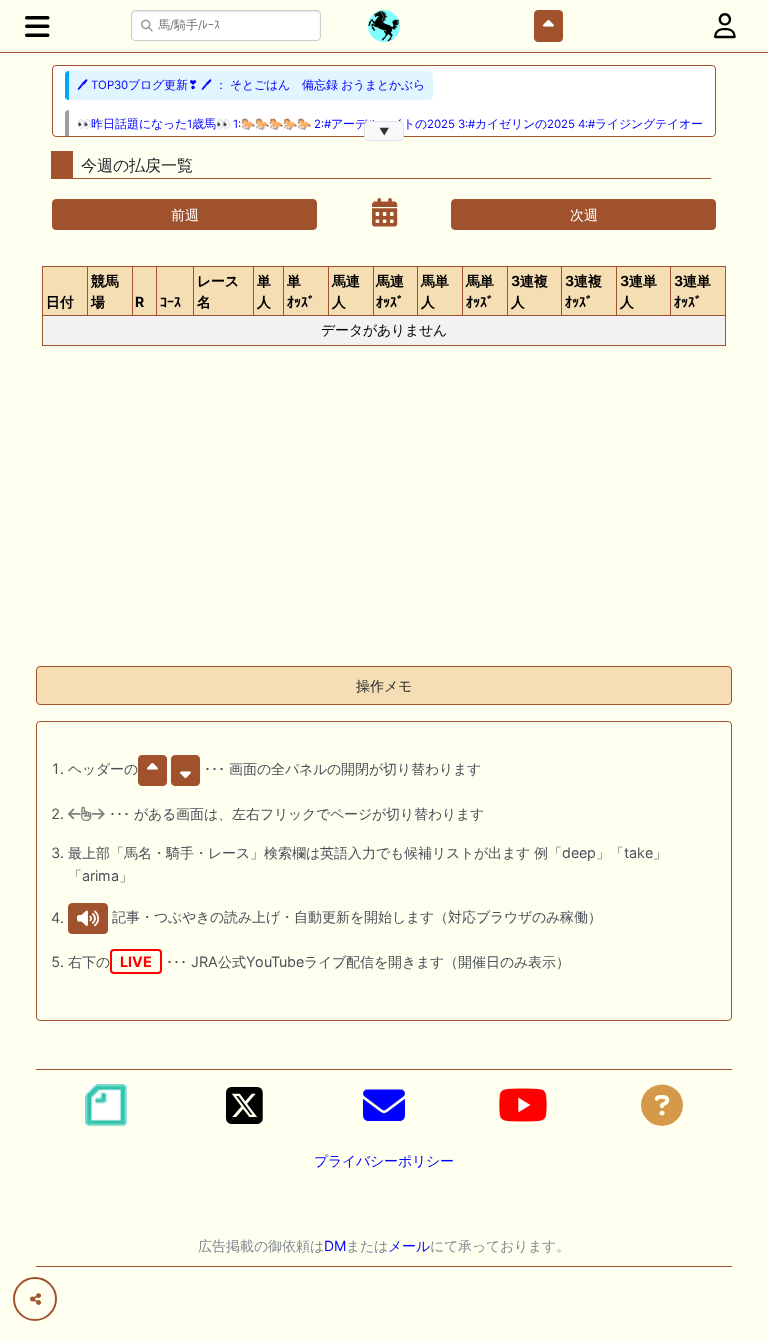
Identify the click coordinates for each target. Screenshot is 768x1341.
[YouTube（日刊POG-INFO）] (523, 1105)
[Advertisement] (384, 510)
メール (409, 1245)
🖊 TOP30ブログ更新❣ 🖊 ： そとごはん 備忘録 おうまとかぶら (251, 85)
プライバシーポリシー (384, 1160)
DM (335, 1245)
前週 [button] (185, 214)
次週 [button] (584, 214)
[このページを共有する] (35, 1299)
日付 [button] (60, 301)
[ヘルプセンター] (662, 1105)
